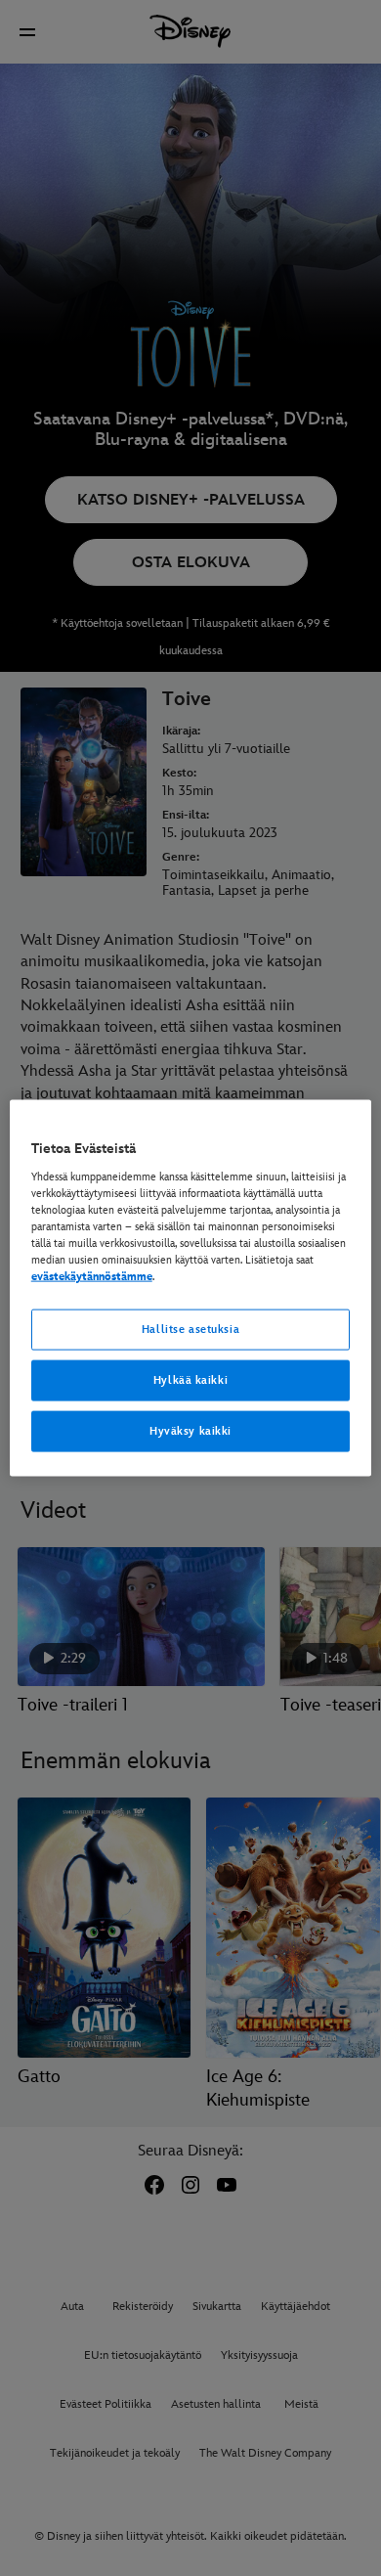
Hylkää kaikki (190, 1380)
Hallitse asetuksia (190, 1330)
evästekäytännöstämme (92, 1277)
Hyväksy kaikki (190, 1430)
